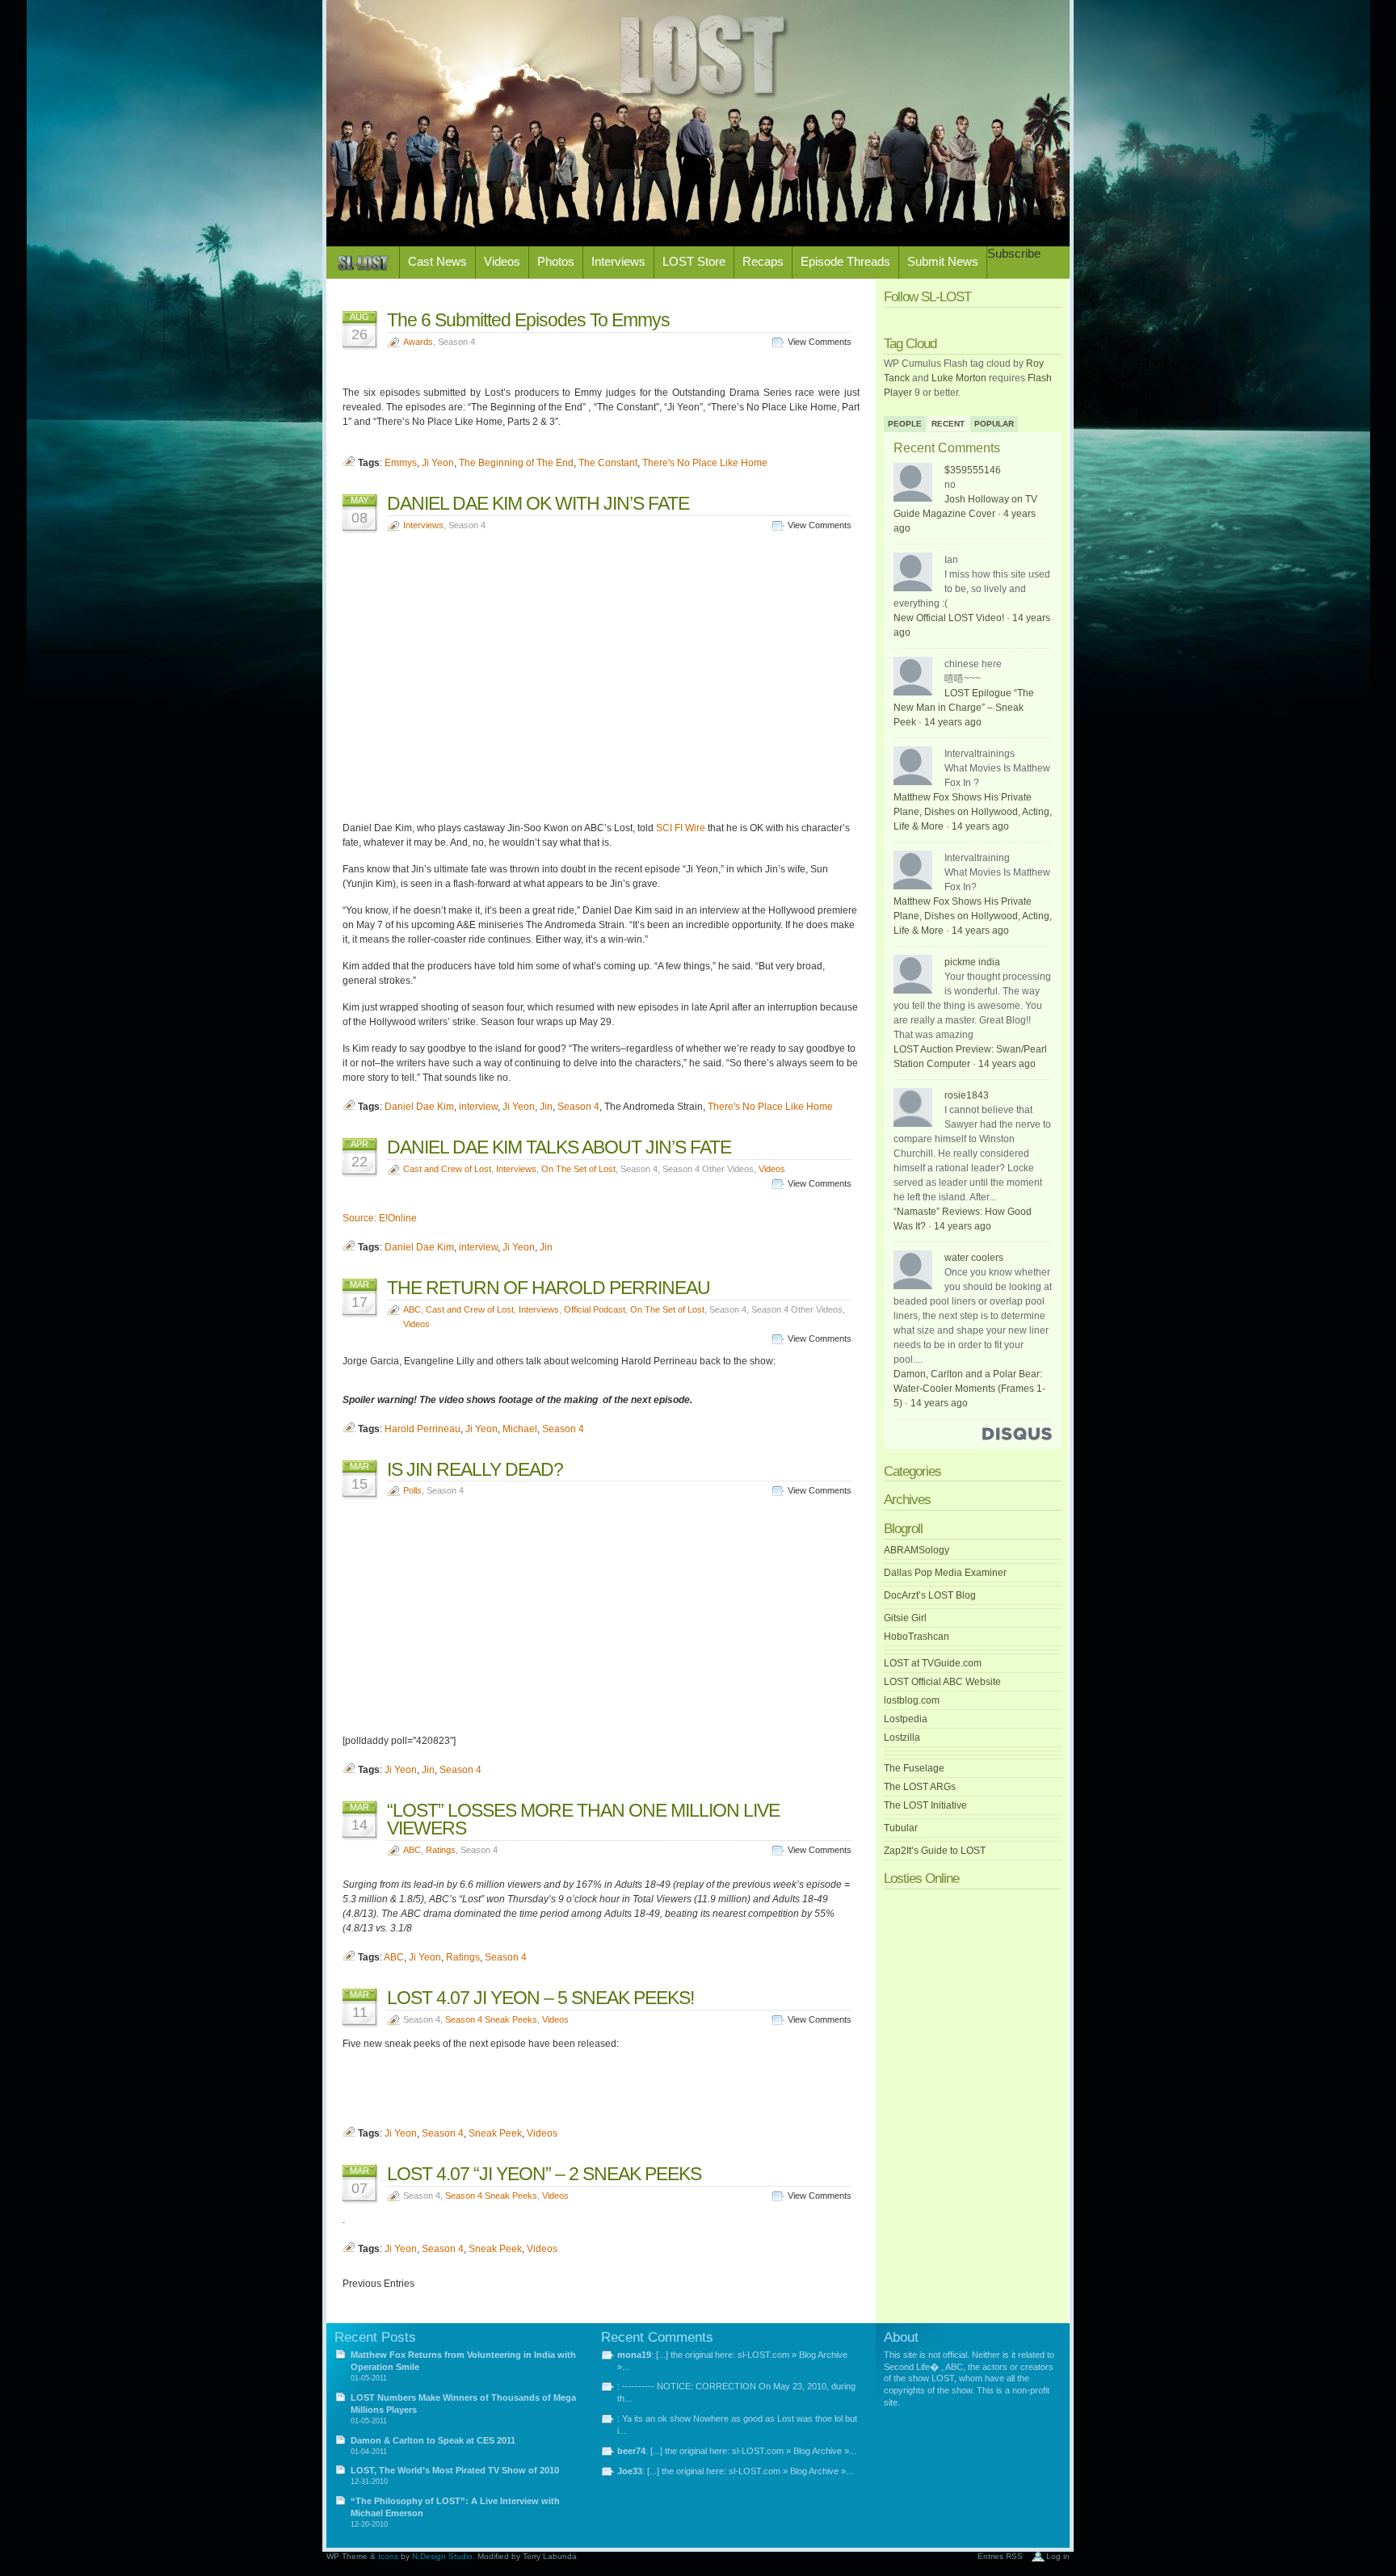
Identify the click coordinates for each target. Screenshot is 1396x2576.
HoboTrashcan (917, 1637)
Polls (412, 1490)
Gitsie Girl (905, 1618)
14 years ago (953, 722)
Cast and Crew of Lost (447, 1169)
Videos (502, 261)
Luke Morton (959, 378)
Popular (994, 424)
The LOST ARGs (920, 1787)
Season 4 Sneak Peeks (491, 2019)
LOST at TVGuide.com (933, 1663)
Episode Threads (845, 261)
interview (478, 1107)
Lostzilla (902, 1738)
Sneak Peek (495, 2133)
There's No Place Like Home (705, 463)
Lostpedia (906, 1719)
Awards (418, 342)
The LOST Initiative (925, 1805)
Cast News (437, 261)
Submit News (943, 261)
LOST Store (694, 261)
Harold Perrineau (423, 1429)
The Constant (608, 463)
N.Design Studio (442, 2556)
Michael (520, 1429)
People (905, 424)
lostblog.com (912, 1700)
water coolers (974, 1258)
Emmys (401, 463)
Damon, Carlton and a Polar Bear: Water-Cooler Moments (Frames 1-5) (969, 1389)
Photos (556, 261)
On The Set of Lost (578, 1169)
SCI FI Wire (681, 828)
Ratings (441, 1850)
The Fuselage (914, 1768)
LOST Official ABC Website (942, 1682)
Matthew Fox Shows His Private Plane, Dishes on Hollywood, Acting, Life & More (973, 812)
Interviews (618, 261)
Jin (546, 1107)
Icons (388, 2556)
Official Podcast (595, 1309)
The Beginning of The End (516, 463)
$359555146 (973, 470)
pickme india (972, 962)
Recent (948, 424)
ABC (412, 1309)
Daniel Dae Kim (419, 1107)
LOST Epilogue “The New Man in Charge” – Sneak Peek (964, 708)
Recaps (763, 261)
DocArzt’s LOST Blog (930, 1595)
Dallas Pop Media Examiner (945, 1573)
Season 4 (578, 1107)
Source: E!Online (380, 1218)
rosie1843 (967, 1095)
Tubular (901, 1828)
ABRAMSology (917, 1550)
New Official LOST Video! (949, 618)
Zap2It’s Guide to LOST (935, 1851)
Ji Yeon (438, 463)
